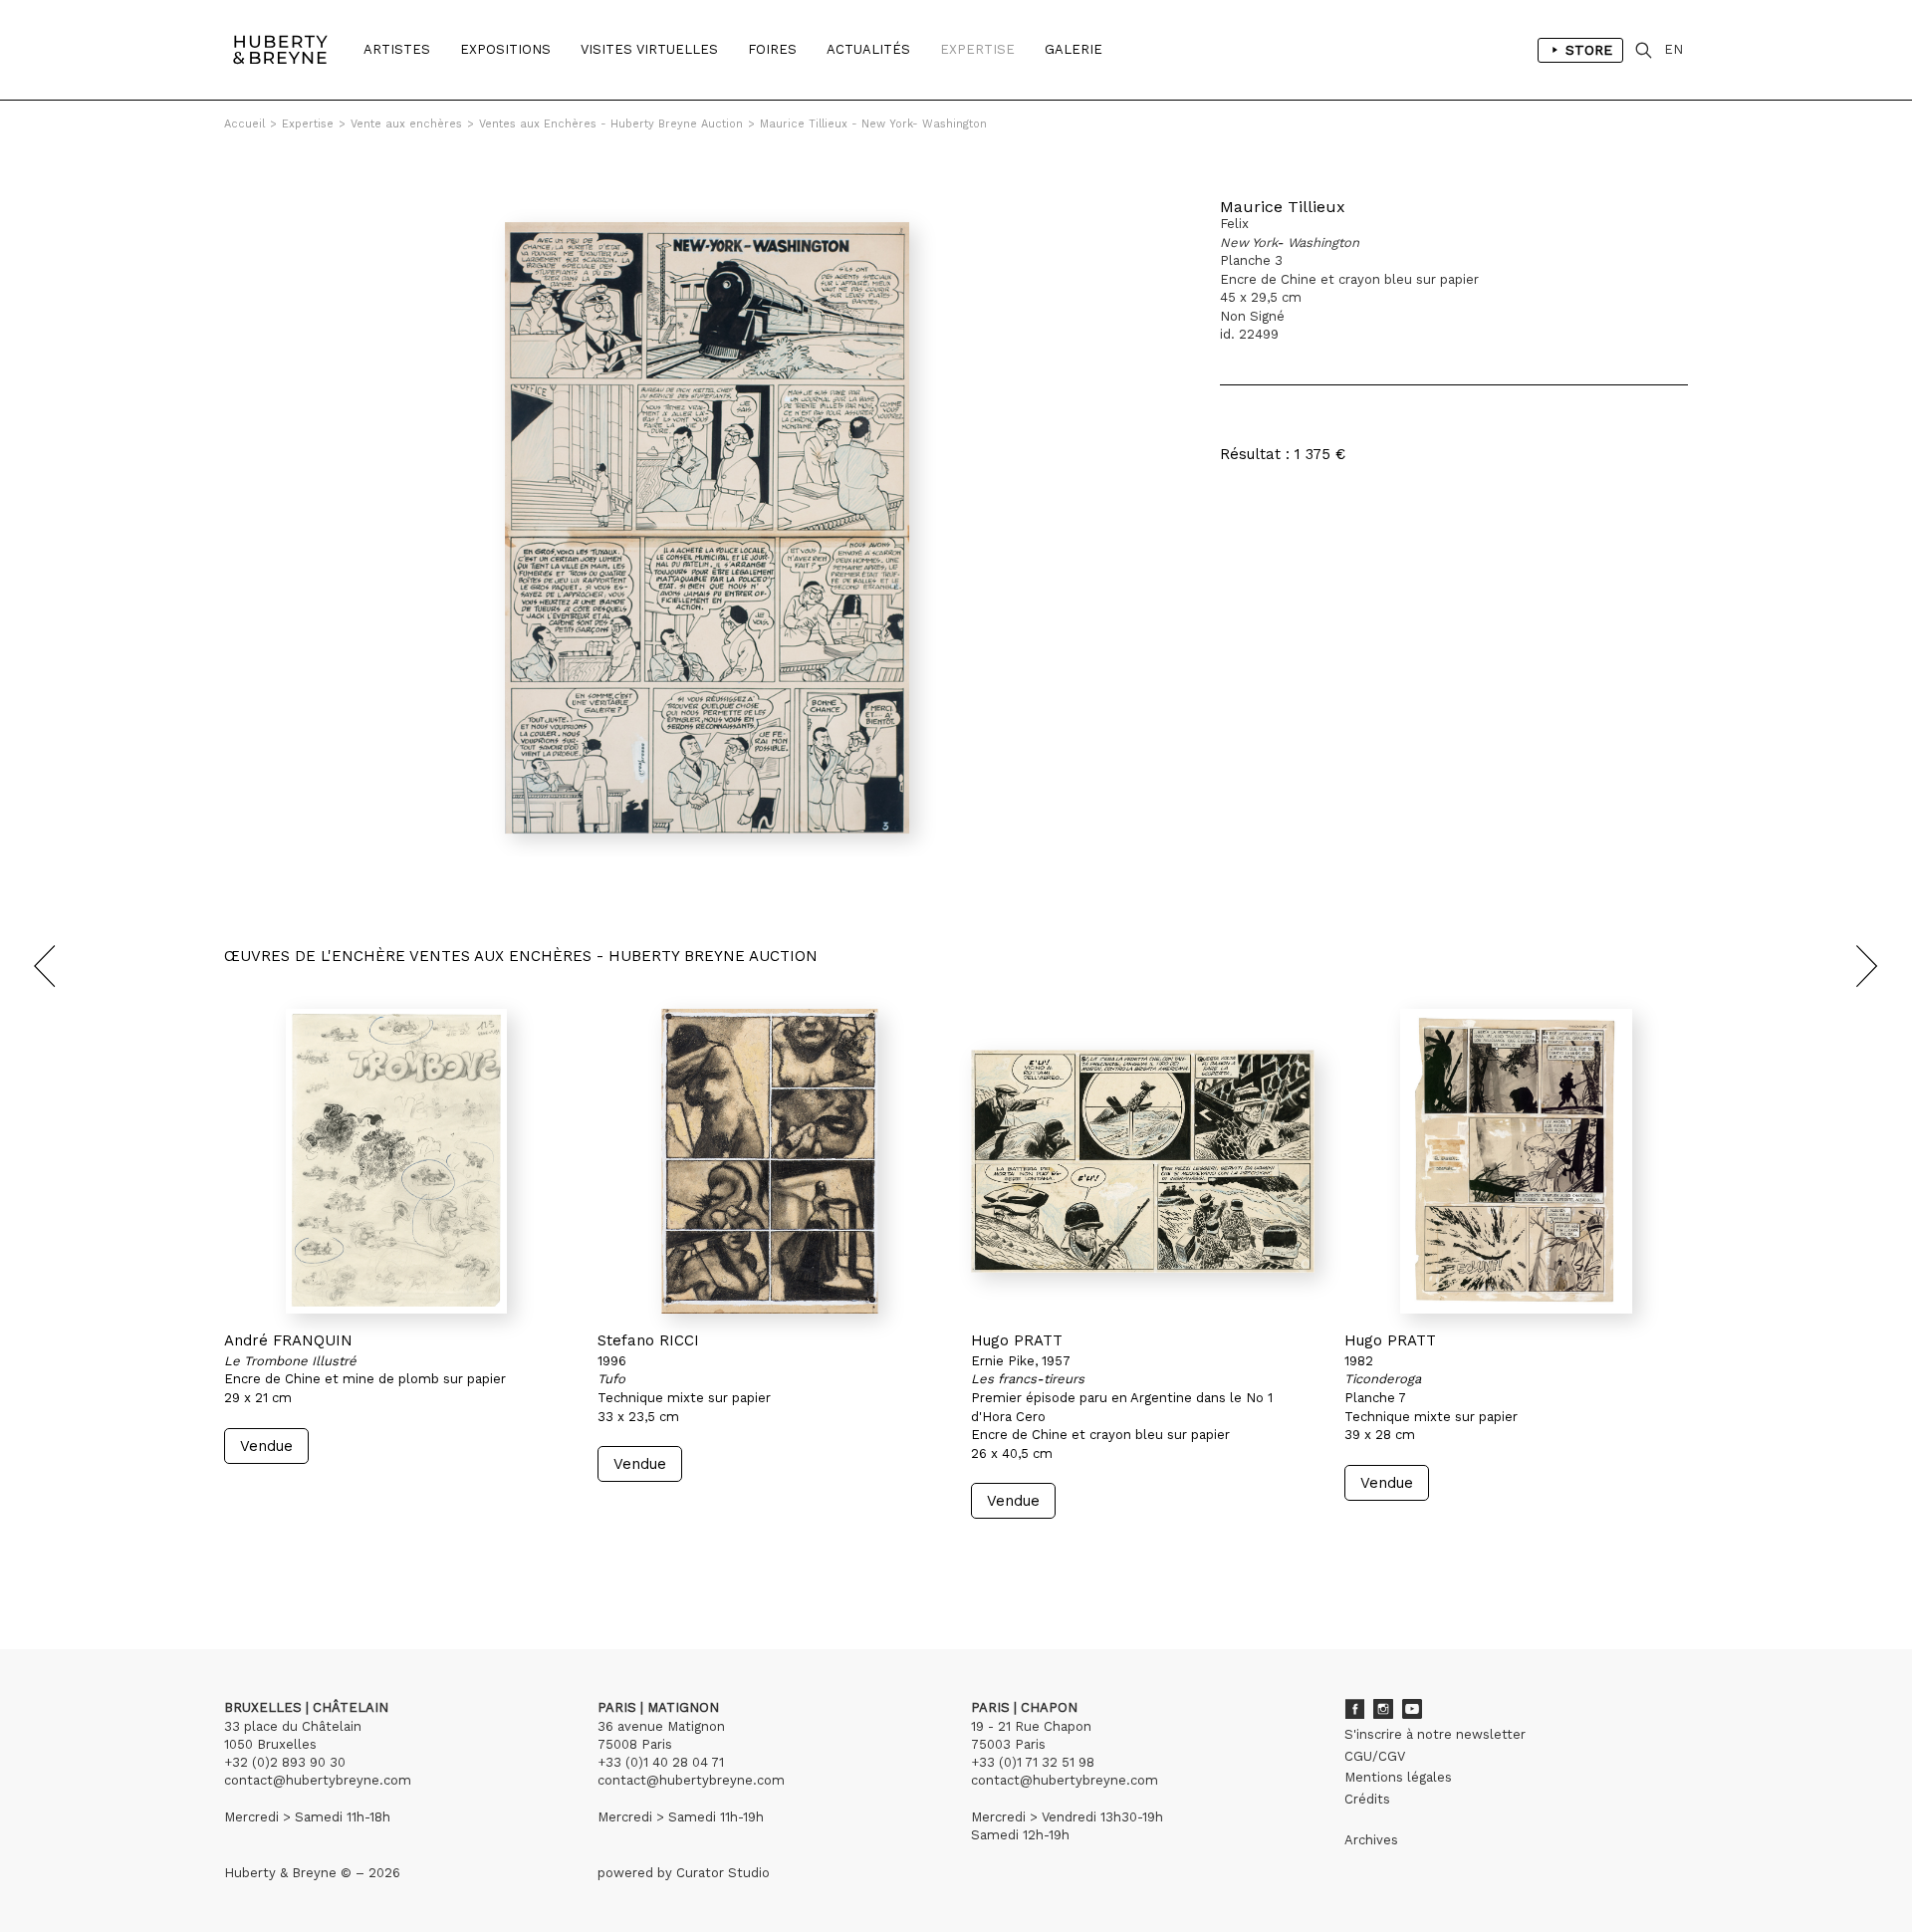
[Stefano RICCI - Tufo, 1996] (769, 1161)
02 (261, 1557)
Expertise (977, 49)
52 (344, 1557)
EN (1673, 49)
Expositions (505, 49)
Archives (1371, 1840)
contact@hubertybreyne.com (318, 1780)
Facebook (1354, 1709)
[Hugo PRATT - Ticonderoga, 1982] (1516, 1161)
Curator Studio (723, 1873)
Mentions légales (1398, 1777)
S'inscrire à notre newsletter (1435, 1734)
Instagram (1383, 1709)
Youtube (1412, 1709)
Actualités (868, 49)
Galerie (1074, 49)
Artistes (397, 49)
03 (281, 1557)
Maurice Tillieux (1283, 207)
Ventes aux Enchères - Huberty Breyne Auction (611, 124)
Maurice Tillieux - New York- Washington (873, 124)
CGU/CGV (1375, 1756)
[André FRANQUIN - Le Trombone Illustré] (396, 1161)
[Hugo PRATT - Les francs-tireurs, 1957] (1143, 1161)
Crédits (1367, 1799)
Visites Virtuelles (649, 49)
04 (301, 1557)
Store (1589, 50)
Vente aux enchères (406, 124)
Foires (772, 49)
